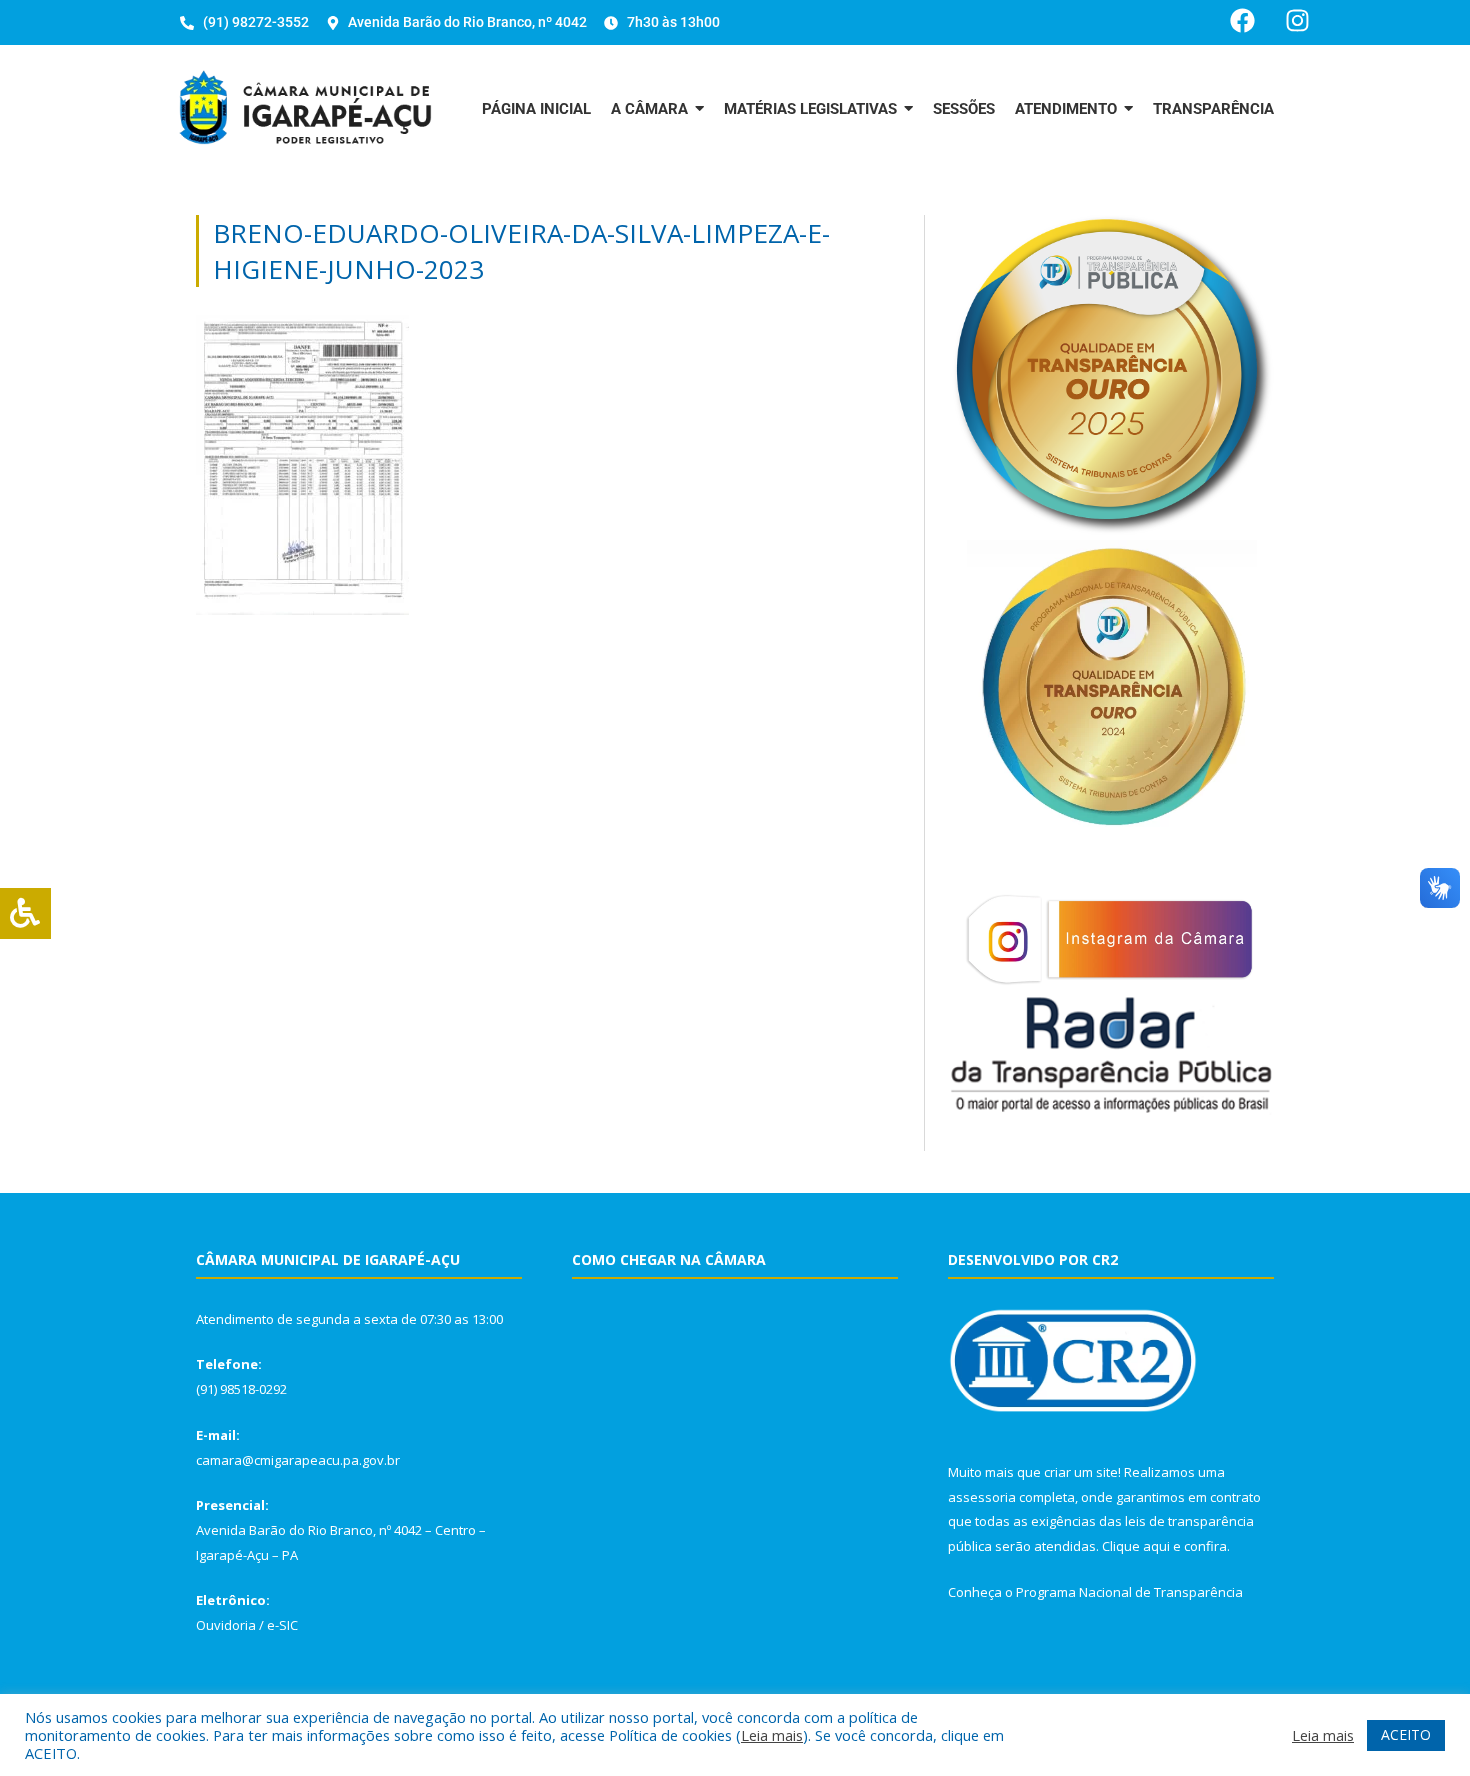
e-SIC (282, 1625)
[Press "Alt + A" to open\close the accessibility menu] (25, 913)
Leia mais (772, 1735)
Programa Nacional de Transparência (1129, 1592)
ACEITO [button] (1406, 1734)
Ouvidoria (226, 1625)
